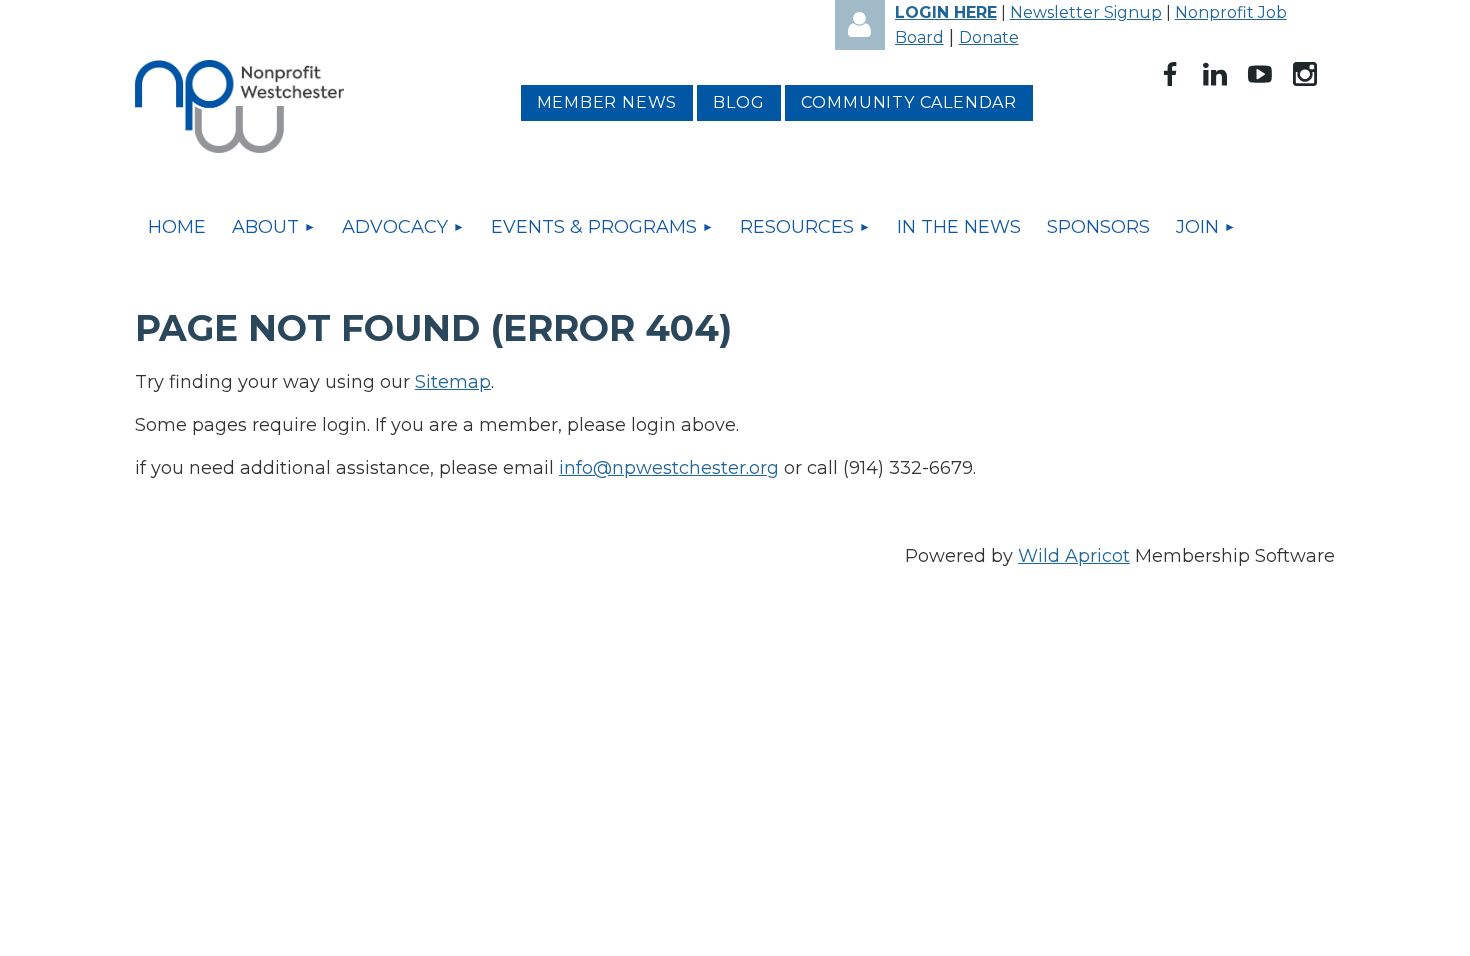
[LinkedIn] (1215, 74)
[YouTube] (1260, 74)
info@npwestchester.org (669, 468)
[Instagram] (1305, 74)
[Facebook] (1170, 74)
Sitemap (453, 382)
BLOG (738, 102)
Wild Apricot (1074, 556)
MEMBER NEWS (607, 102)
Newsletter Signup (1086, 12)
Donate (989, 37)
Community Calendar (909, 102)
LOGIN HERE (946, 12)
